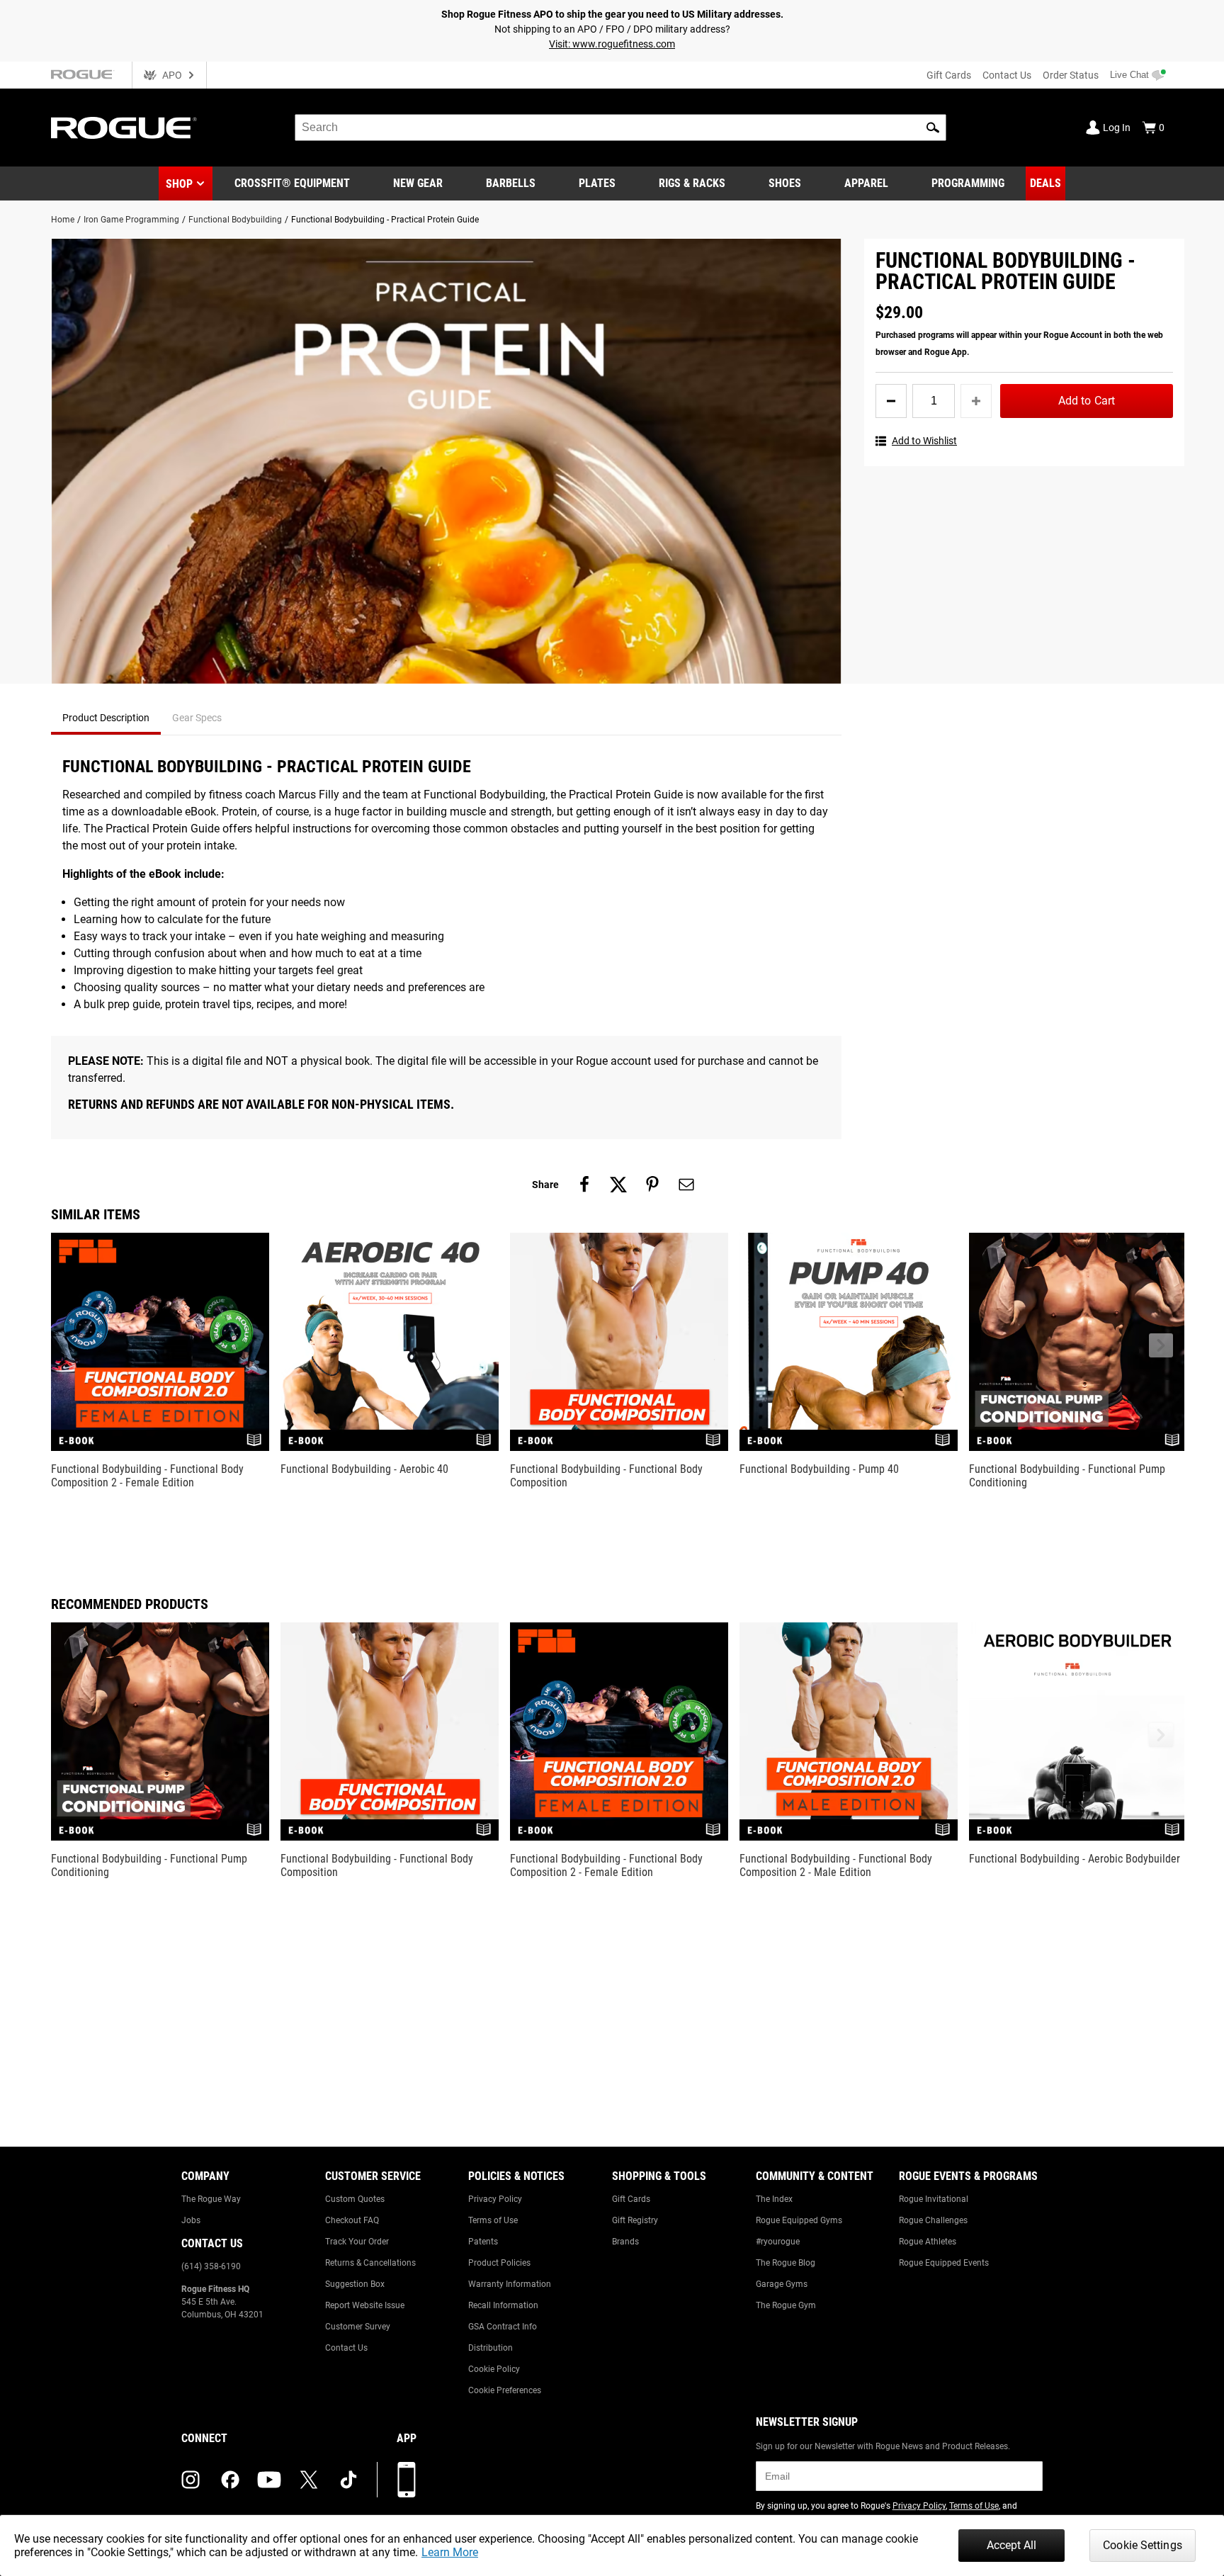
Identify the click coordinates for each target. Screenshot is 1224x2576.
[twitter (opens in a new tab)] (309, 2480)
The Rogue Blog (786, 2263)
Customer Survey (358, 2327)
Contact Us (1007, 75)
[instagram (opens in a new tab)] (191, 2480)
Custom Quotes (355, 2199)
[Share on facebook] (584, 1185)
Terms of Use (493, 2220)
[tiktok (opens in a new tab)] (348, 2480)
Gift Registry (635, 2220)
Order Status (1071, 75)
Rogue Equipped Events (944, 2263)
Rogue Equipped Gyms (799, 2220)
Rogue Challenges (933, 2220)
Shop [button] (179, 184)
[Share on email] (686, 1185)
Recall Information (503, 2305)
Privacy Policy (495, 2199)
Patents (483, 2242)
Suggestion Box (355, 2284)
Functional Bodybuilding (235, 220)
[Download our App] (407, 2480)
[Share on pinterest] (652, 1185)
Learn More (450, 2552)
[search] (620, 128)
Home (63, 220)
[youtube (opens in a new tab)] (269, 2480)
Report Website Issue (365, 2305)
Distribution (491, 2348)
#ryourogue (778, 2242)
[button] (933, 128)
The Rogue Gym (786, 2305)
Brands (625, 2242)
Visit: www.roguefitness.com (612, 44)
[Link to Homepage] (124, 128)
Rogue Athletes (928, 2242)
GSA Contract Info (503, 2327)
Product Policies (499, 2263)
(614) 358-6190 (211, 2266)
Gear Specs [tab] (197, 718)
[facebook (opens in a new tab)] (230, 2480)
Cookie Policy (494, 2369)
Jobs (191, 2220)
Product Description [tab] (106, 718)
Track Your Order (357, 2242)
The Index (774, 2199)
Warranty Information (510, 2284)
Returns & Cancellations (370, 2263)
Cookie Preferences (505, 2390)
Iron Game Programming (131, 220)
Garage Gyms (782, 2284)
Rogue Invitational (934, 2199)
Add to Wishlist (924, 441)
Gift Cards (949, 75)
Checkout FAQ (352, 2220)
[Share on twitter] (618, 1185)
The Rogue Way (211, 2199)
